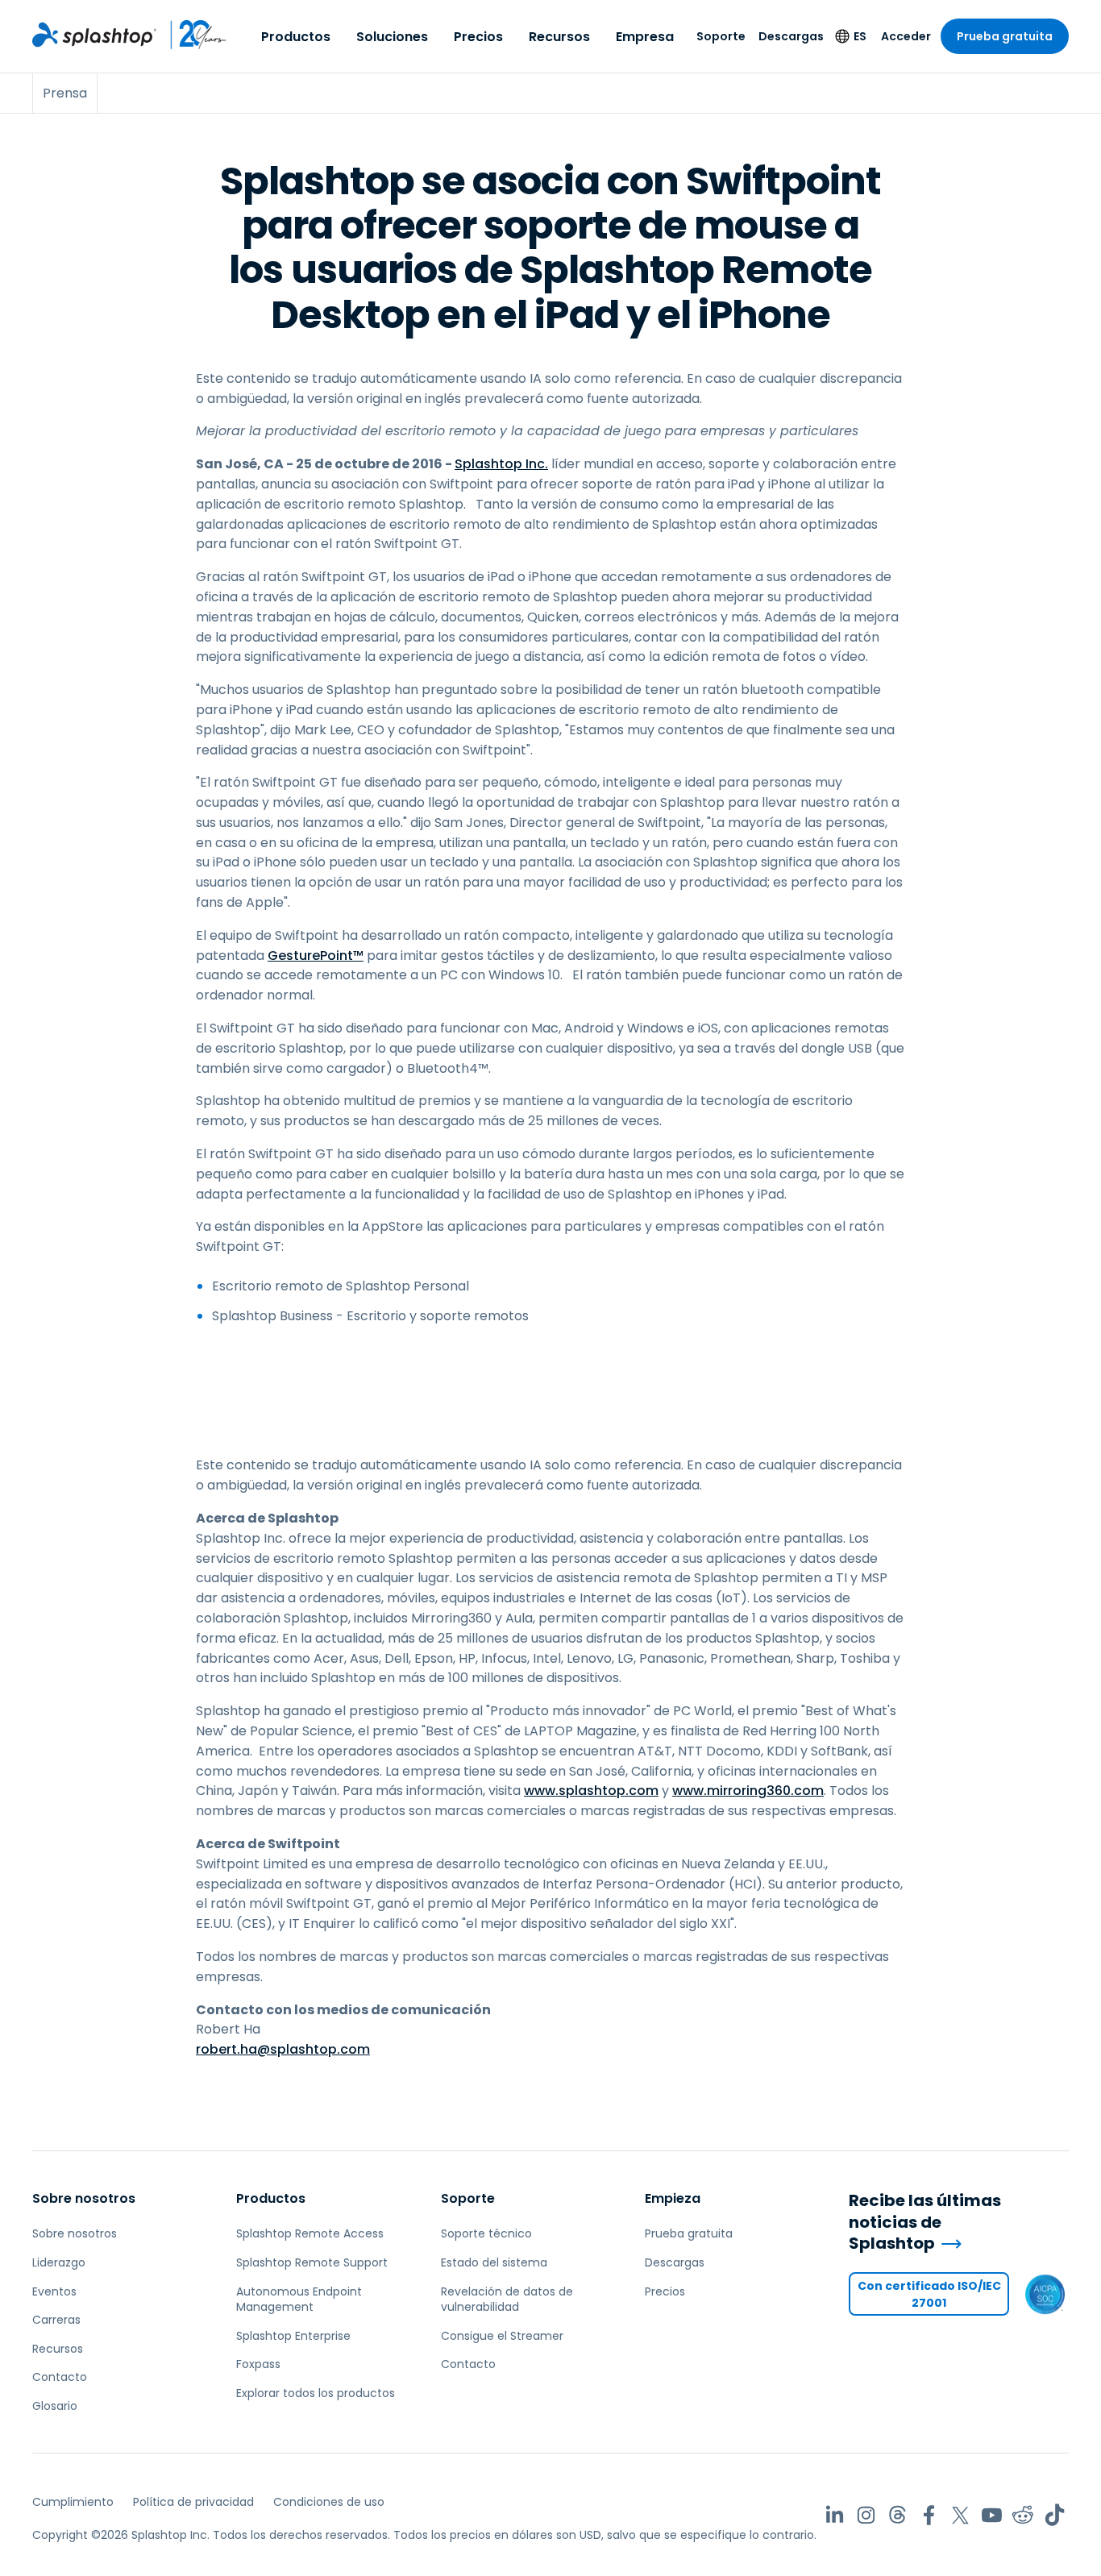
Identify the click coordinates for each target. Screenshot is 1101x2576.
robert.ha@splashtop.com (283, 2049)
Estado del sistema (494, 2262)
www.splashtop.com (591, 1791)
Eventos (54, 2291)
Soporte (721, 36)
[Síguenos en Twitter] (960, 2515)
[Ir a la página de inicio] (94, 35)
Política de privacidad (193, 2502)
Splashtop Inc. (501, 464)
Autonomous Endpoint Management (299, 2300)
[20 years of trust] (192, 35)
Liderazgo (59, 2262)
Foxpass (258, 2364)
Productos (296, 37)
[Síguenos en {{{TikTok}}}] (1055, 2515)
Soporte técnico (486, 2233)
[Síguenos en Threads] (897, 2515)
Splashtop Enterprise (293, 2336)
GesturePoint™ (316, 956)
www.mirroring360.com (748, 1791)
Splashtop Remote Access (310, 2233)
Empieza (673, 2198)
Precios (478, 37)
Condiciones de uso (329, 2502)
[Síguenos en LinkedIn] (835, 2515)
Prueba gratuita (1005, 36)
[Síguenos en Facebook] (929, 2515)
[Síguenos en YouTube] (992, 2515)
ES (860, 36)
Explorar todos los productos (316, 2393)
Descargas (791, 36)
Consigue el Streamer (502, 2336)
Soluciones (392, 37)
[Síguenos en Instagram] (866, 2515)
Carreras (56, 2320)
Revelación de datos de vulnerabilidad (507, 2300)
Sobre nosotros (84, 2198)
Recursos (559, 37)
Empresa (645, 37)
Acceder (906, 36)
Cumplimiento (73, 2502)
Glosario (55, 2406)
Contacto (60, 2377)
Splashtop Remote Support (312, 2262)
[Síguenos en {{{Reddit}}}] (1023, 2515)
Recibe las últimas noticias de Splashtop (925, 2222)
